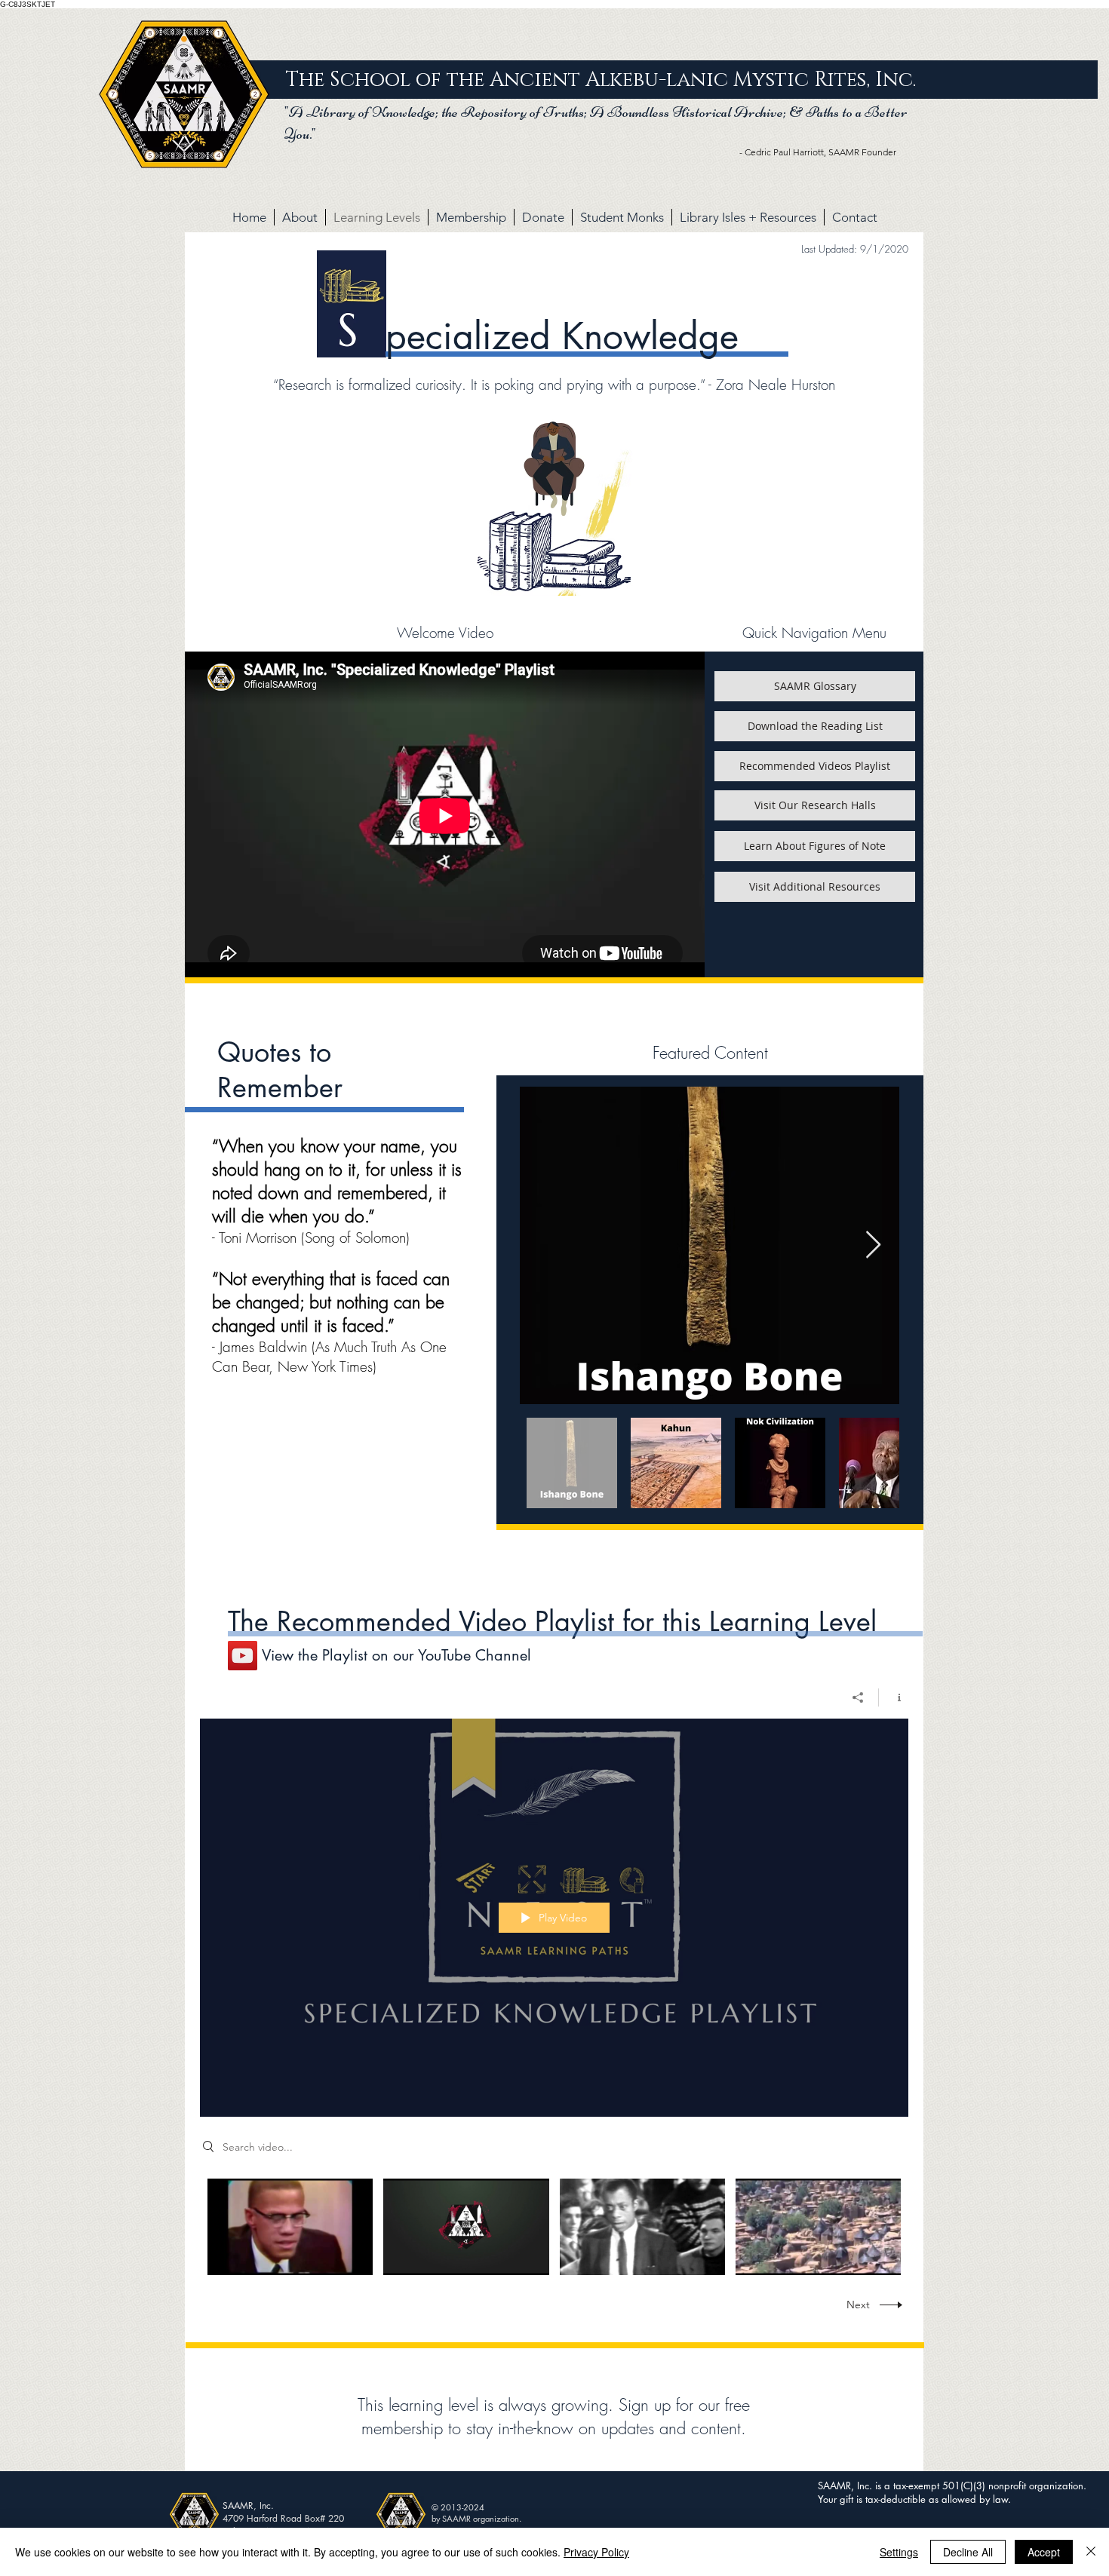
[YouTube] (243, 1656)
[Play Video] (290, 2226)
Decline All (968, 2552)
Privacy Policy (596, 2552)
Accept (1044, 2552)
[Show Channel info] (894, 1697)
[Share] (858, 1697)
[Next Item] (873, 1245)
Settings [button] (899, 2552)
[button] (815, 686)
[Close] (1091, 2552)
